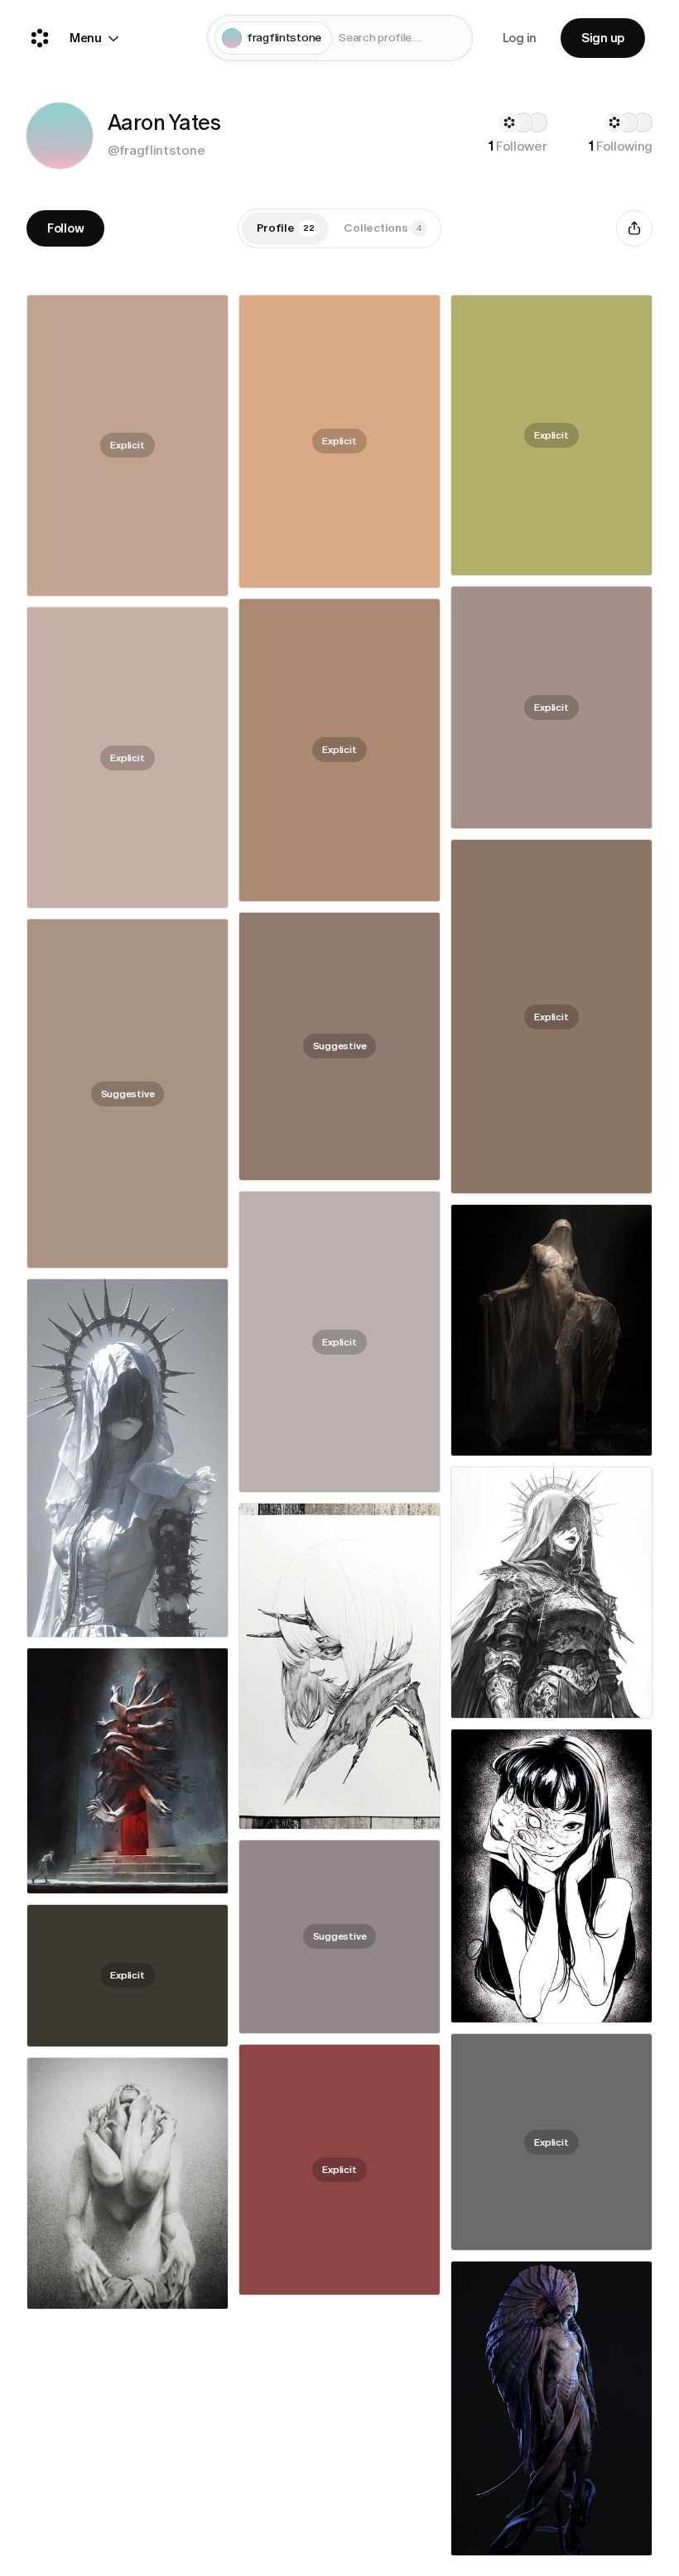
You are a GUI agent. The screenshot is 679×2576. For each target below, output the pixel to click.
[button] (60, 136)
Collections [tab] (383, 228)
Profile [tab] (286, 228)
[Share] (634, 228)
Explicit (127, 445)
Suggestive (340, 1046)
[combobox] (402, 38)
